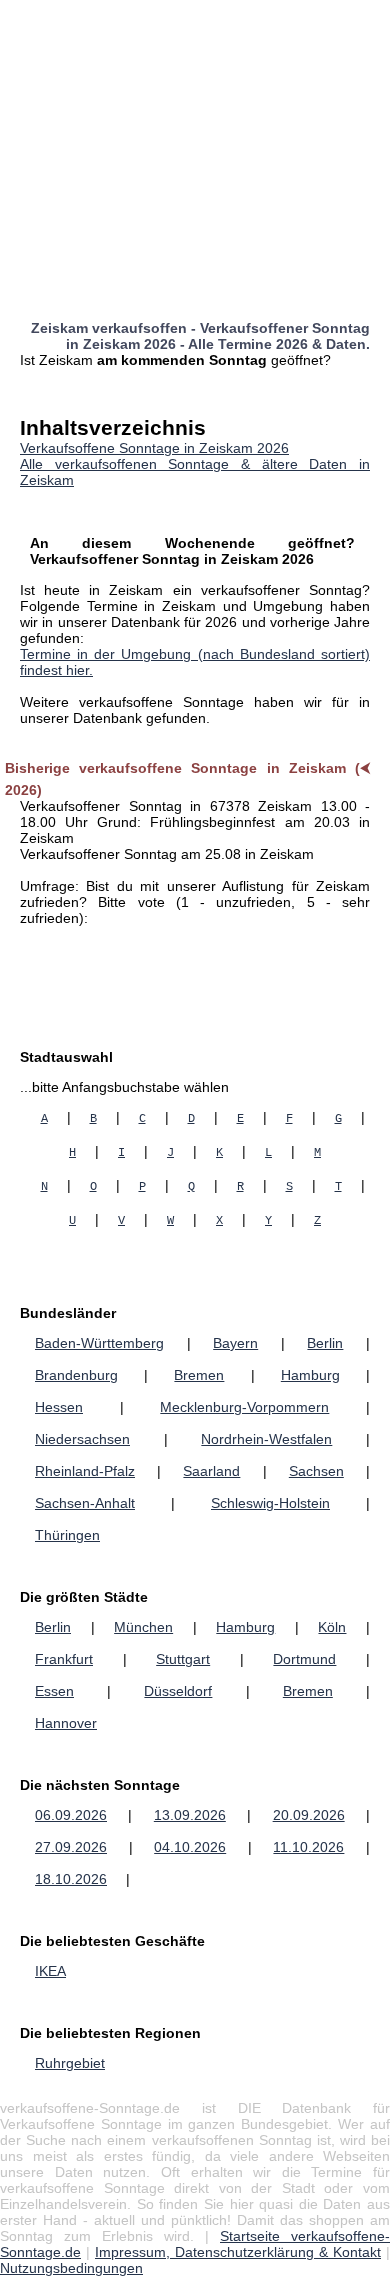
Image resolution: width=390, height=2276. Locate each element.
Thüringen (67, 1535)
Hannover (66, 1723)
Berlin (325, 1343)
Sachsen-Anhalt (85, 1503)
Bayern (235, 1343)
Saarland (211, 1471)
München (143, 1627)
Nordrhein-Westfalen (266, 1439)
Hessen (59, 1407)
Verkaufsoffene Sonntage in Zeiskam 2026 (154, 448)
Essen (54, 1691)
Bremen (199, 1375)
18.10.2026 (71, 1879)
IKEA (50, 1971)
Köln (332, 1627)
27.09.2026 (71, 1847)
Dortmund (304, 1659)
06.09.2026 (71, 1815)
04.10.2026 (190, 1847)
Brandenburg (76, 1375)
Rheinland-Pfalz (85, 1471)
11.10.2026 (308, 1847)
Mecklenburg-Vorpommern (244, 1407)
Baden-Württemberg (99, 1343)
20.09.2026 (309, 1815)
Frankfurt (64, 1659)
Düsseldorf (178, 1691)
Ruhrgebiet (70, 2063)
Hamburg (310, 1375)
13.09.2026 (190, 1815)
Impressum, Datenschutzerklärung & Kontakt (238, 2252)
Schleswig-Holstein (270, 1503)
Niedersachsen (82, 1439)
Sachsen (316, 1471)
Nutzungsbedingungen (71, 2268)
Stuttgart (183, 1659)
